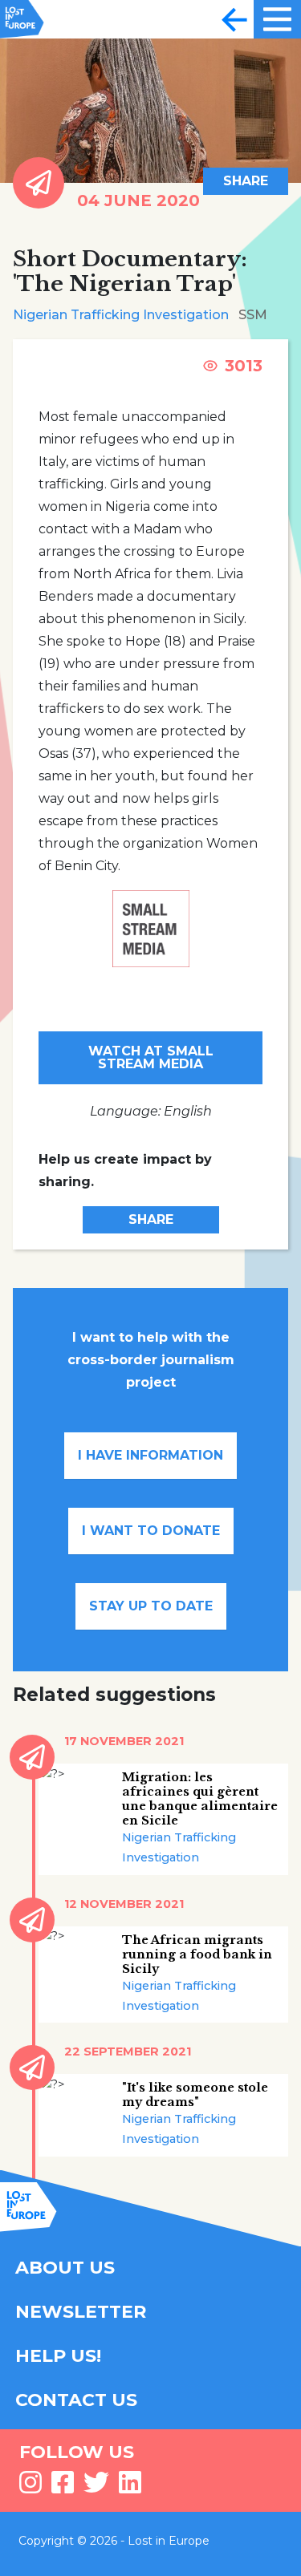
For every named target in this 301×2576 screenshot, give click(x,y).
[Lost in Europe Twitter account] (96, 2487)
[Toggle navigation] (234, 19)
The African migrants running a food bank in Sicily (197, 1954)
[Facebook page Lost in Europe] (63, 2487)
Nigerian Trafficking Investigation (121, 315)
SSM (253, 315)
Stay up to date (151, 1606)
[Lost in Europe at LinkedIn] (130, 2487)
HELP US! (58, 2356)
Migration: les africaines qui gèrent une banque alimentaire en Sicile (200, 1799)
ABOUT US (65, 2268)
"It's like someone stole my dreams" (195, 2095)
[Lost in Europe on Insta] (31, 2487)
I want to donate (151, 1531)
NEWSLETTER (81, 2312)
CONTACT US (76, 2400)
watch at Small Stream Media (151, 1057)
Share (246, 181)
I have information (150, 1455)
